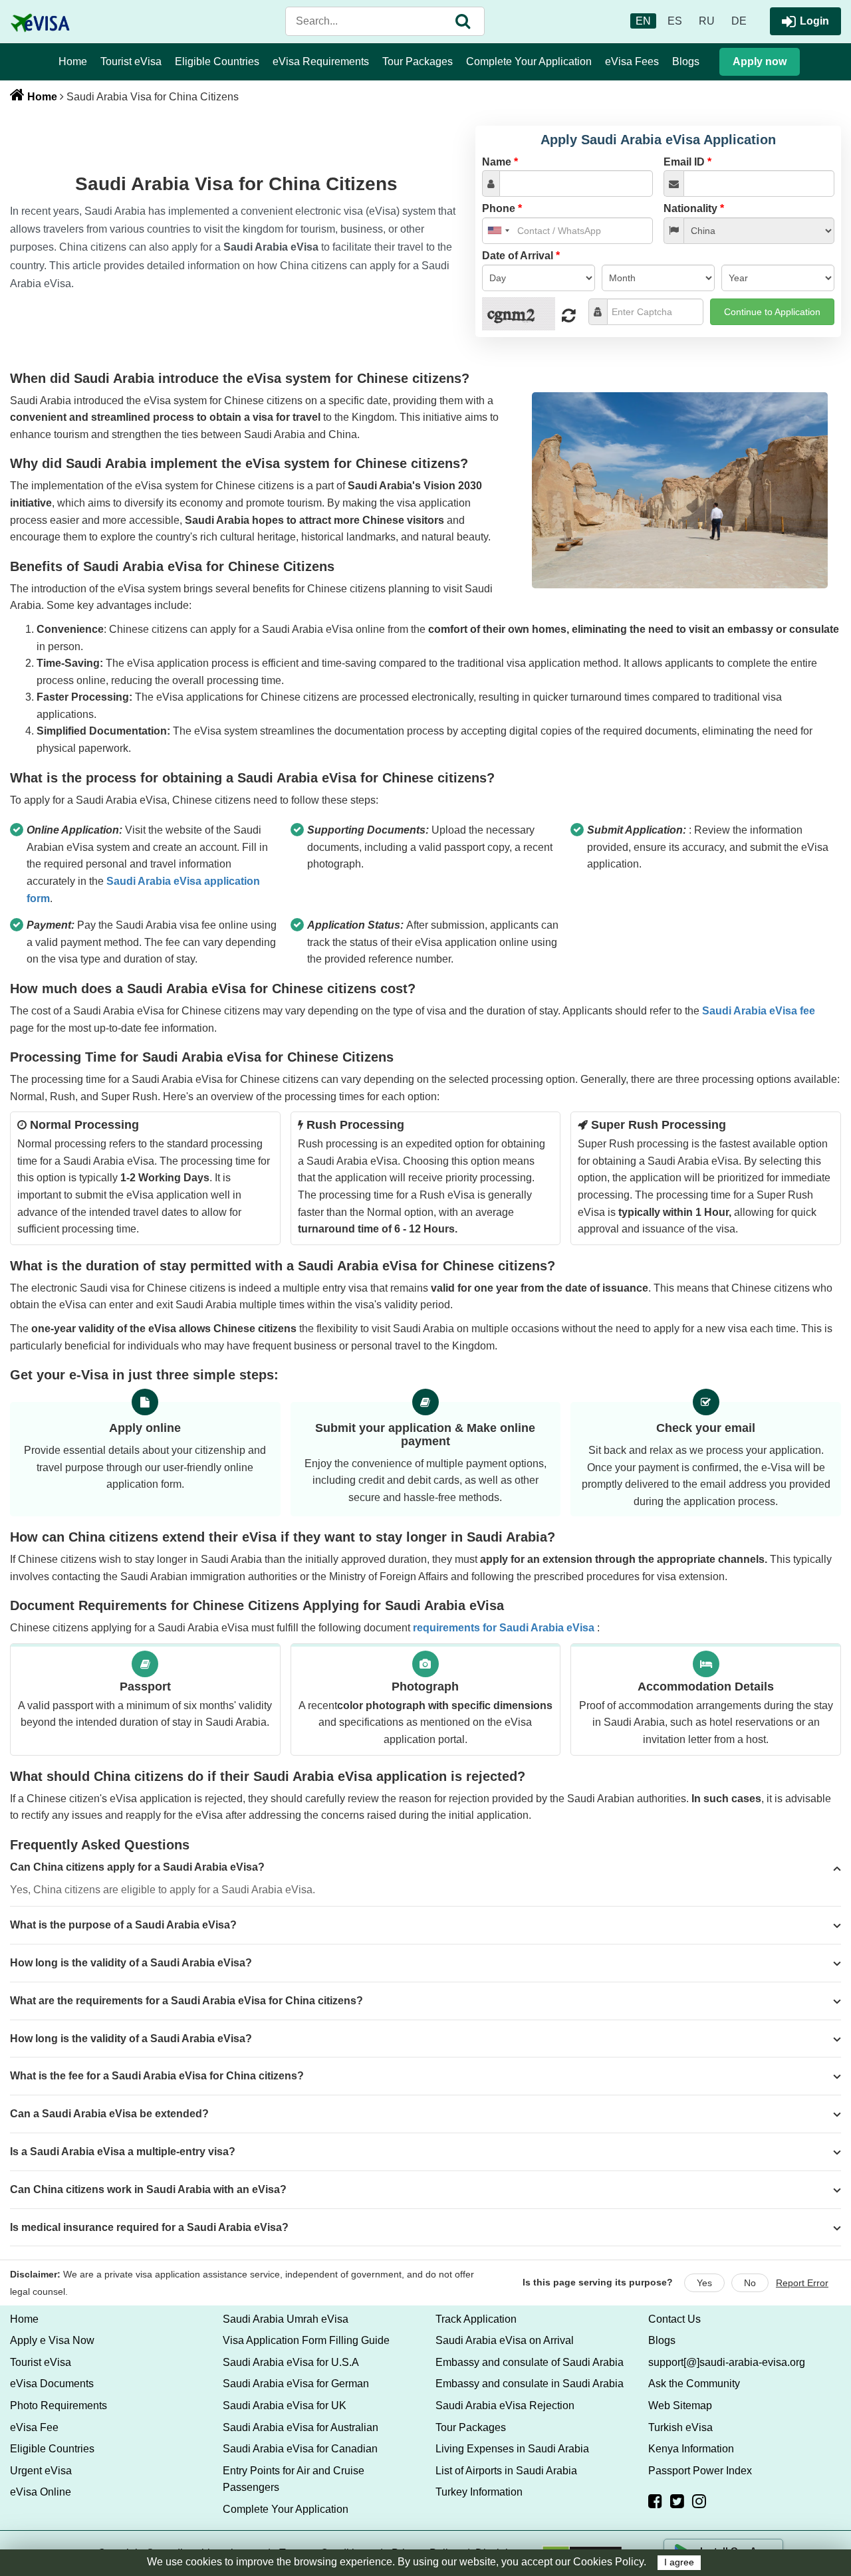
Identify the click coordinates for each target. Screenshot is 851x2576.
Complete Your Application (529, 61)
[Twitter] (677, 2501)
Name (500, 162)
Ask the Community (694, 2384)
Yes (704, 2283)
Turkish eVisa (680, 2427)
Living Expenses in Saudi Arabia (512, 2449)
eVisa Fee (34, 2427)
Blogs (686, 61)
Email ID (687, 162)
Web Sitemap (680, 2405)
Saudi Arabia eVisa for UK (285, 2405)
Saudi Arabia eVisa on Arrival (505, 2340)
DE (739, 21)
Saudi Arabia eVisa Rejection (505, 2405)
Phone (502, 208)
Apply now (760, 61)
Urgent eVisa (41, 2471)
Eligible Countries (217, 61)
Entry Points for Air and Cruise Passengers (294, 2479)
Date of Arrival (521, 256)
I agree (679, 2562)
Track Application (476, 2319)
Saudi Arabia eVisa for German (296, 2384)
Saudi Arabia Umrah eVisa (286, 2319)
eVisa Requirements (321, 61)
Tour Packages (418, 61)
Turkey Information (479, 2492)
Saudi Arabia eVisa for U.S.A (291, 2362)
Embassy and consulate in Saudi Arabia (530, 2384)
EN (643, 21)
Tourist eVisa (131, 61)
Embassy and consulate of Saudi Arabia (530, 2362)
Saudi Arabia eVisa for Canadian (300, 2449)
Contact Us (674, 2319)
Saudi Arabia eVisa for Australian (301, 2427)
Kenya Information (691, 2449)
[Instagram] (699, 2501)
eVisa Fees (632, 61)
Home (73, 61)
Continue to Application (772, 312)
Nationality (694, 208)
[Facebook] (655, 2501)
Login (814, 21)
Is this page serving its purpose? (598, 2282)
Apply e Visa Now (52, 2340)
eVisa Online (41, 2492)
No (750, 2283)
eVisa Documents (52, 2384)
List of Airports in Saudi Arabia (506, 2471)
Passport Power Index (700, 2471)
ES (675, 21)
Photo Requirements (59, 2405)
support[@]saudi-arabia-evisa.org (727, 2362)
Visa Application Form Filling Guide (306, 2340)
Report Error (802, 2283)
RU (707, 21)
